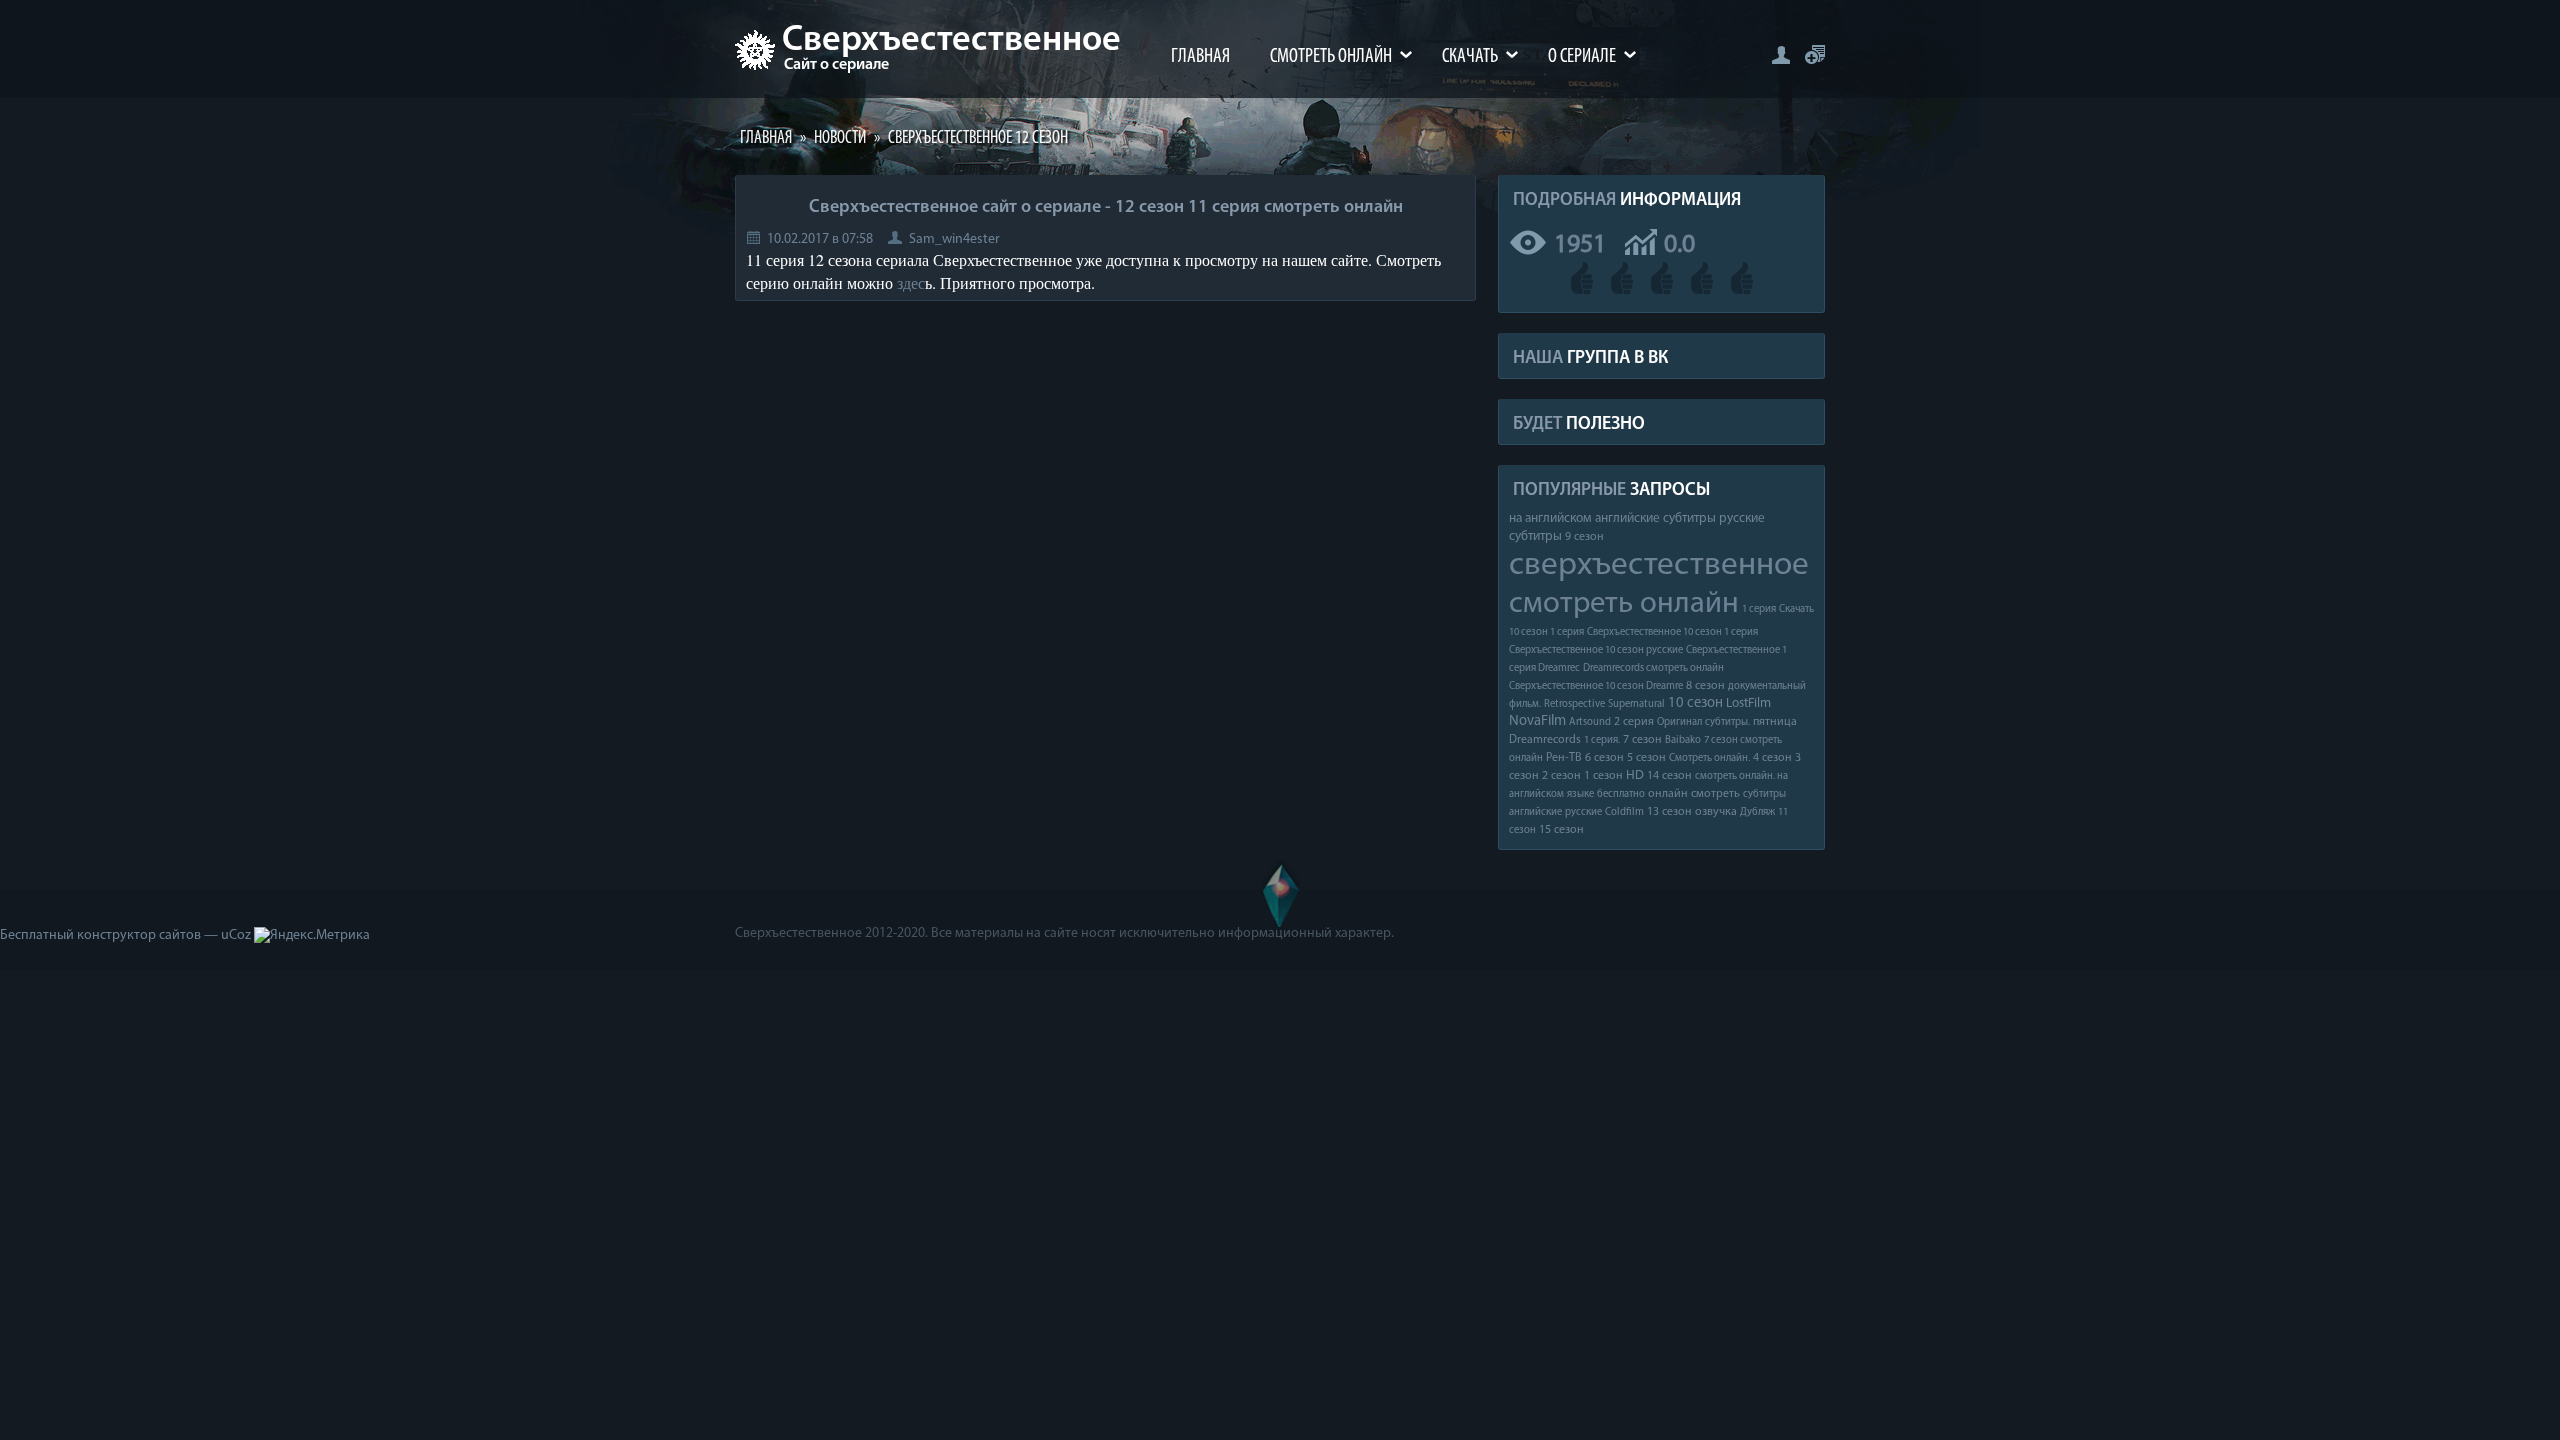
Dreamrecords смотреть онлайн (1653, 668)
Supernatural (1636, 704)
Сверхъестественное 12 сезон (978, 139)
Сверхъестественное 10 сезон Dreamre (1596, 686)
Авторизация (1780, 54)
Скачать (1470, 57)
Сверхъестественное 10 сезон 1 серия (1672, 632)
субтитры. (1727, 722)
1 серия (1759, 609)
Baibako (1683, 740)
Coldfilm (1624, 812)
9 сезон (1584, 537)
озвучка (1716, 812)
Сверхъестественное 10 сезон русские (1596, 650)
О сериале (1582, 57)
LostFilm (1748, 703)
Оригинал (1679, 722)
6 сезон (1604, 758)
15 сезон (1561, 830)
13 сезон (1669, 812)
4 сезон (1772, 758)
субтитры (1764, 794)
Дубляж (1757, 812)
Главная (1200, 57)
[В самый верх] (1280, 893)
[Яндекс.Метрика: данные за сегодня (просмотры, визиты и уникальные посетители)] (312, 936)
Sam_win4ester (954, 239)
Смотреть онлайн (1331, 57)
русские (1583, 812)
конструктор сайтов (139, 935)
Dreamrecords (1545, 740)
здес (911, 282)
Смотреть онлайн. (1709, 758)
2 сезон (1561, 776)
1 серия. (1602, 740)
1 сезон (1603, 776)
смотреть (1715, 794)
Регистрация (1815, 54)
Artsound (1590, 722)
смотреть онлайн (1624, 604)
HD (1635, 775)
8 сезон (1705, 686)
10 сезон (1695, 703)
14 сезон (1669, 776)
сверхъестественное (1659, 565)
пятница (1775, 722)
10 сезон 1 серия (1546, 632)
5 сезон (1646, 758)
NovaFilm (1537, 721)
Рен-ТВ (1564, 758)
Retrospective (1574, 704)
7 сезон (1642, 740)
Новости (840, 139)
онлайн (1668, 794)
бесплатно (1621, 794)
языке (1580, 794)
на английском (1550, 518)
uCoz (236, 935)
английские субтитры (1655, 518)
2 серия (1634, 722)
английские (1535, 812)
